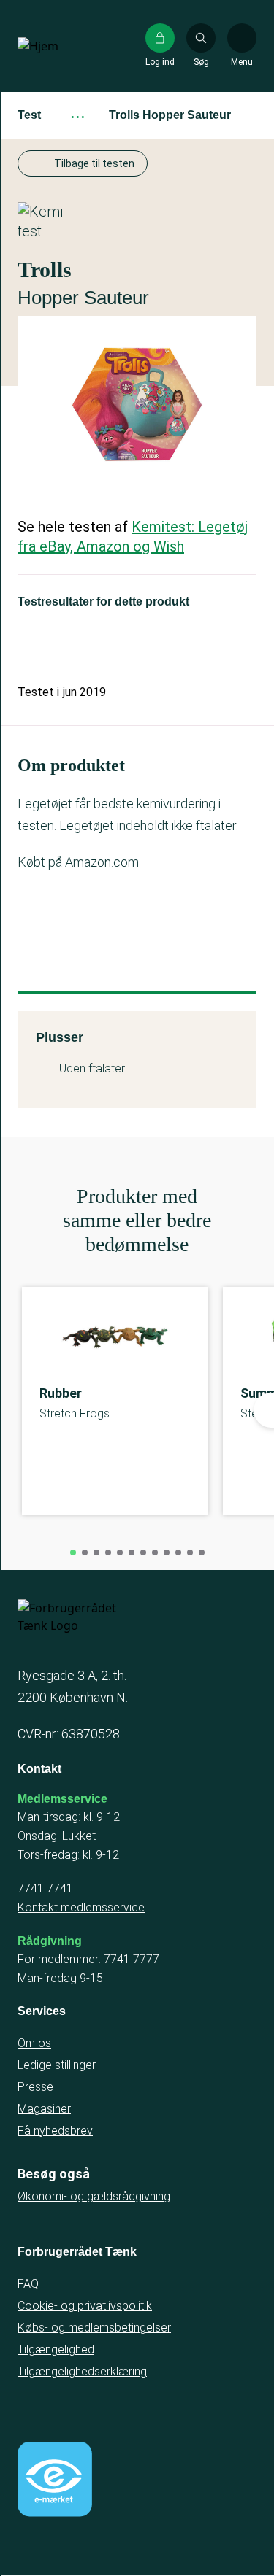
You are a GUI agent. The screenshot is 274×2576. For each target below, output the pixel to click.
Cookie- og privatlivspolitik (85, 2306)
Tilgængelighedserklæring (82, 2371)
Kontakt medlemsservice (81, 1907)
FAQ (28, 2284)
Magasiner (44, 2109)
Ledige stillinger (57, 2065)
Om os (34, 2043)
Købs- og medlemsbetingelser (94, 2328)
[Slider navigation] (73, 1552)
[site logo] (64, 46)
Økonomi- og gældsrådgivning (94, 2196)
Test (29, 115)
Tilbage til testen (94, 163)
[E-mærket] (55, 2479)
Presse (35, 2087)
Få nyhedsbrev (55, 2131)
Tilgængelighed (56, 2349)
